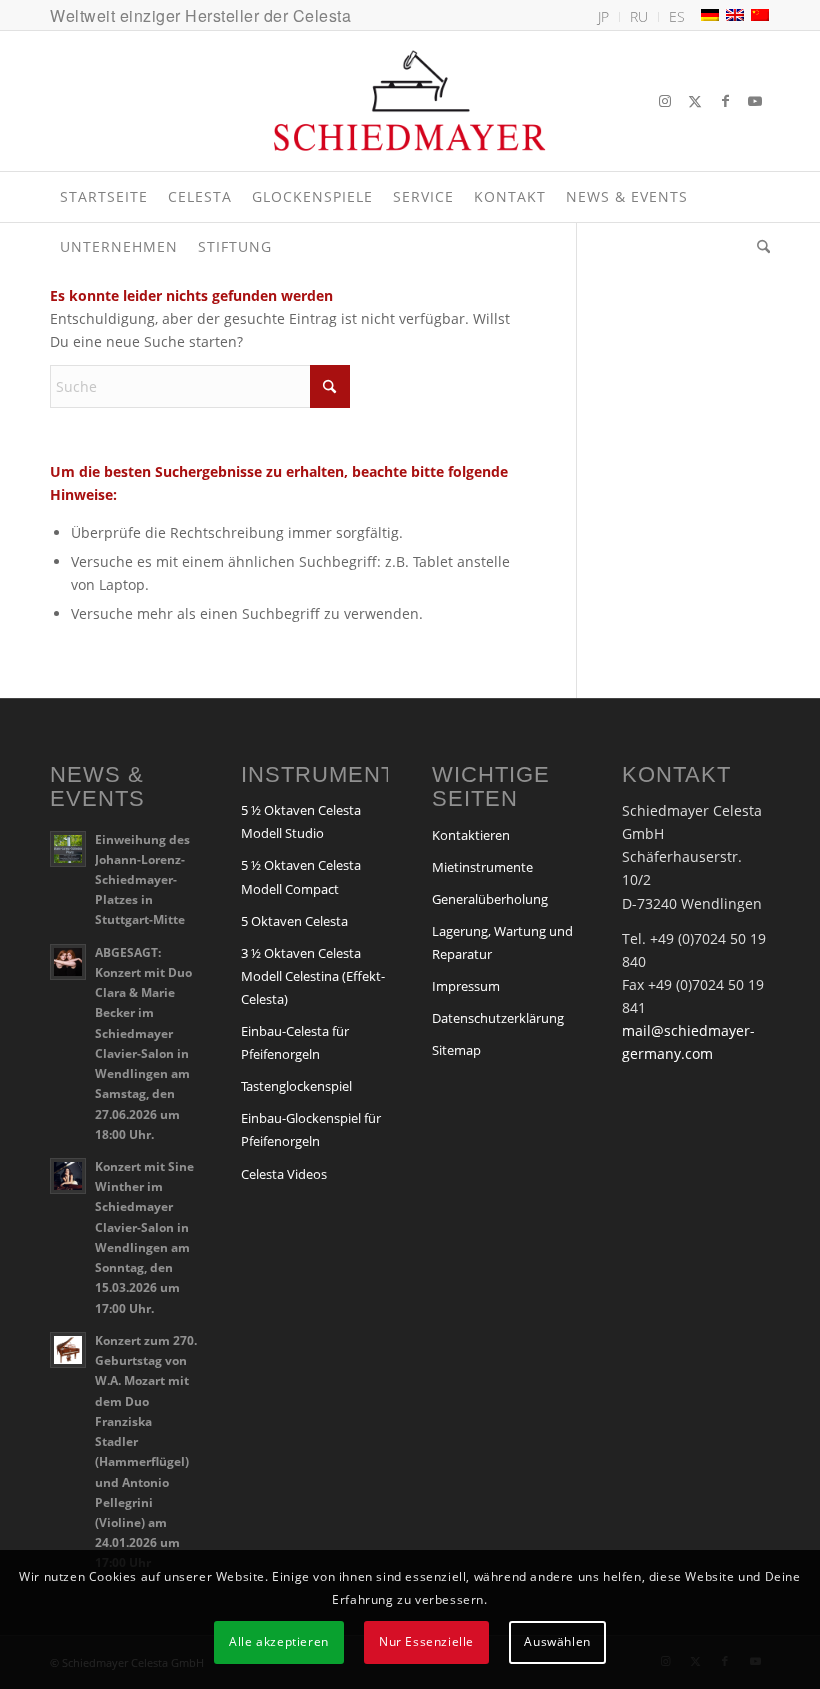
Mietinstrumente (482, 867)
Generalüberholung (490, 899)
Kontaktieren (471, 835)
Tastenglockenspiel (296, 1086)
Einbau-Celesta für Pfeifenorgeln (295, 1042)
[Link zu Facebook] (725, 101)
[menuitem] (604, 17)
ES (677, 16)
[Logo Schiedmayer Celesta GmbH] (410, 101)
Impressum (466, 986)
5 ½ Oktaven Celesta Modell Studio (301, 821)
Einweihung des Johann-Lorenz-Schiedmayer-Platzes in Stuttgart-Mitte (142, 879)
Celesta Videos (284, 1174)
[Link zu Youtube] (755, 101)
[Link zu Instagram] (665, 101)
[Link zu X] (695, 101)
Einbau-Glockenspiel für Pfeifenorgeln (311, 1129)
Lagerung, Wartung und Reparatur (502, 942)
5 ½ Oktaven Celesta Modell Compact (301, 876)
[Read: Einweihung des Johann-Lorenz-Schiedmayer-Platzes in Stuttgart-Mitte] (68, 849)
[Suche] (758, 247)
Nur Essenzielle (426, 1641)
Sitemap (456, 1050)
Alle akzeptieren (279, 1641)
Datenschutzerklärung (498, 1018)
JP (603, 16)
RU (639, 16)
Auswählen (557, 1641)
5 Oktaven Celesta (294, 921)
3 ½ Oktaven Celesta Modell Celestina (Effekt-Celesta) (313, 976)
